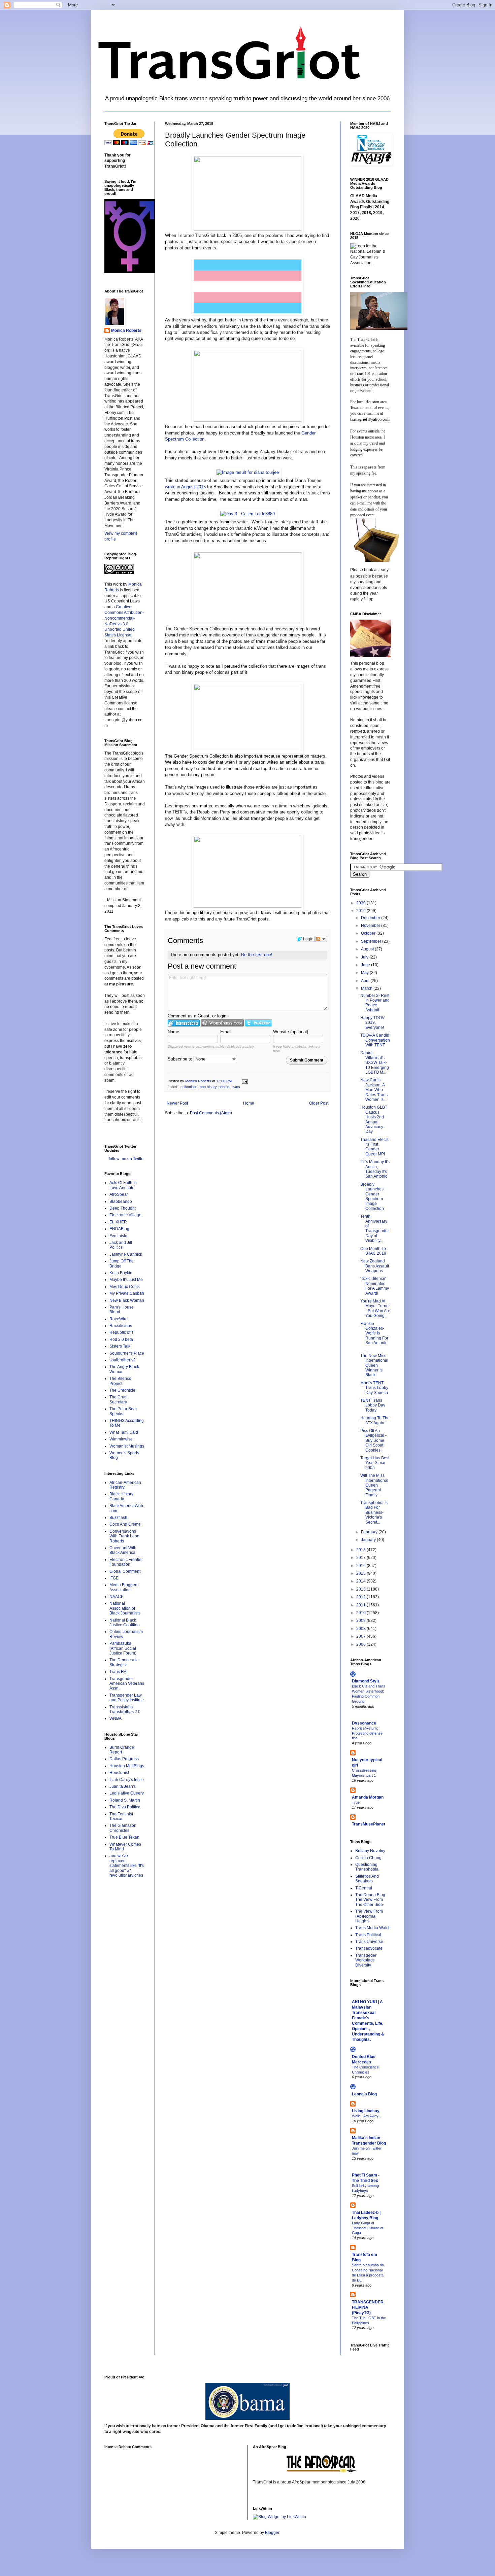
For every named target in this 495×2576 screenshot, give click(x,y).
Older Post (319, 1103)
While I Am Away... (367, 2116)
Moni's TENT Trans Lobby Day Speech (374, 1388)
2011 (361, 1605)
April (366, 981)
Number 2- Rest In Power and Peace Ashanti (375, 1003)
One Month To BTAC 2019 (373, 1251)
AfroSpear (119, 1194)
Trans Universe (369, 1942)
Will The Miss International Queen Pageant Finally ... (374, 1485)
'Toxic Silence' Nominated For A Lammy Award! (375, 1286)
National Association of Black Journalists (125, 1608)
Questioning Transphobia (367, 1867)
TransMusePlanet (369, 1824)
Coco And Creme (125, 1524)
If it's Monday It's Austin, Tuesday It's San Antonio (375, 1169)
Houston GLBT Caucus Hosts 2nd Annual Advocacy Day (374, 1119)
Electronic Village (125, 1215)
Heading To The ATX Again (375, 1420)
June (366, 965)
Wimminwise (121, 1439)
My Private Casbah (127, 1293)
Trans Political (368, 1935)
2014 (361, 1581)
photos (224, 1087)
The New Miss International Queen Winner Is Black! (374, 1365)
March (367, 988)
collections (189, 1087)
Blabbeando (121, 1202)
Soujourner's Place (127, 1353)
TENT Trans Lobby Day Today (373, 1405)
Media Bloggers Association (124, 1587)
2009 (361, 1621)
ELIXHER (118, 1222)
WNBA (115, 1718)
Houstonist (119, 1773)
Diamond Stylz (366, 1681)
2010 (361, 1613)
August (368, 949)
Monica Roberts (126, 330)
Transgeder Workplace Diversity (366, 1960)
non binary (208, 1087)
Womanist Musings (127, 1446)
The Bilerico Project (120, 1381)
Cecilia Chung (368, 1858)
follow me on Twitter (127, 1159)
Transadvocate (369, 1948)
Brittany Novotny (370, 1851)
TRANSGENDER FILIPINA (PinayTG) (368, 2307)
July (365, 957)
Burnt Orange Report (122, 1750)
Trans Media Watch (373, 1928)
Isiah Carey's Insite (127, 1780)
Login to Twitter (259, 1023)
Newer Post (177, 1103)
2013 (361, 1589)
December (371, 918)
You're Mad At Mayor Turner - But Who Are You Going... (375, 1308)
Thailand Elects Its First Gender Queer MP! (374, 1147)
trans (236, 1087)
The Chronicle (122, 1390)
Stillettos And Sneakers (367, 1879)
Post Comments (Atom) (211, 1113)
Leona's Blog (364, 2094)
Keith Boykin (121, 1273)
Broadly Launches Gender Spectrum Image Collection (372, 1196)
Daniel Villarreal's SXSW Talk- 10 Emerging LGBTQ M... (375, 1063)
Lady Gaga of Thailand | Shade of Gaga (368, 2228)
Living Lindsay (366, 2111)
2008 (361, 1629)
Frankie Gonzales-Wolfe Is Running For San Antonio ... (374, 1336)
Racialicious (121, 1326)
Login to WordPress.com (222, 1023)
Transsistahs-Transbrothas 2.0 (125, 1709)
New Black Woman (127, 1300)
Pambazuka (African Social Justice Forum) (123, 1648)
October (369, 933)
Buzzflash (118, 1518)
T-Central (364, 1888)
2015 (361, 1573)
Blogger (272, 2533)
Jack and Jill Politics (121, 1245)
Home (249, 1103)
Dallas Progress (124, 1759)
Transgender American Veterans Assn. (127, 1684)
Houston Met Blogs (127, 1766)
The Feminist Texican (121, 1816)
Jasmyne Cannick (126, 1254)
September (372, 941)
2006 (361, 1644)
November (371, 926)
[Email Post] (244, 1081)
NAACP (117, 1597)
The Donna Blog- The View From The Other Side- (371, 1900)
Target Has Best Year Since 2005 (375, 1463)
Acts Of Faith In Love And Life (123, 1185)
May (365, 973)
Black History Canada (121, 1496)
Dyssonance (364, 1723)
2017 (361, 1558)
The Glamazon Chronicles (123, 1828)
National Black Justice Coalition (125, 1623)
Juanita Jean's (123, 1786)
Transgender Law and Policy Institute (127, 1698)
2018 (361, 1550)
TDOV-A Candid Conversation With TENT (375, 1040)
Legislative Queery (127, 1793)
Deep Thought (123, 1208)
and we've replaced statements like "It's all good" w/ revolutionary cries (127, 1866)
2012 (361, 1597)
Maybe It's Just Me (126, 1280)
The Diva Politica (125, 1807)
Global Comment (125, 1571)
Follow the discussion (321, 939)
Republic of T (122, 1332)
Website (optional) (291, 1032)
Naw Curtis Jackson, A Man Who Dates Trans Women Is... (374, 1090)
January (369, 1540)
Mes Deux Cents (125, 1287)
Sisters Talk (120, 1346)
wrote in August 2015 (185, 487)
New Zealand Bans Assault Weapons (375, 1266)
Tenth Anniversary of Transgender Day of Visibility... (375, 1228)
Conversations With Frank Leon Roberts (124, 1536)
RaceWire (119, 1319)
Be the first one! (257, 955)
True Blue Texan (124, 1837)
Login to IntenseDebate (184, 1023)
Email (226, 1032)
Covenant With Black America (123, 1550)
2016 (361, 1566)
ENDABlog (119, 1229)
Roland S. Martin (125, 1800)
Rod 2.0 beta (121, 1339)
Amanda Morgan (368, 1797)
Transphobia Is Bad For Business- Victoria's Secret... (374, 1512)
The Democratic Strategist (124, 1662)
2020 (361, 903)
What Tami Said (124, 1432)
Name (173, 1032)
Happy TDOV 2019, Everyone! (372, 1023)
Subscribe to (181, 1059)
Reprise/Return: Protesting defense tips (367, 1733)
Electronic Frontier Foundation (126, 1562)
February (370, 1532)
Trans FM (118, 1672)
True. (356, 1802)
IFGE (114, 1578)
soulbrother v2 (123, 1360)
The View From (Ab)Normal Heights (369, 1916)
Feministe (118, 1236)
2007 (361, 1636)
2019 (361, 911)
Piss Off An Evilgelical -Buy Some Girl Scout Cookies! (373, 1440)
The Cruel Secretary (119, 1399)
